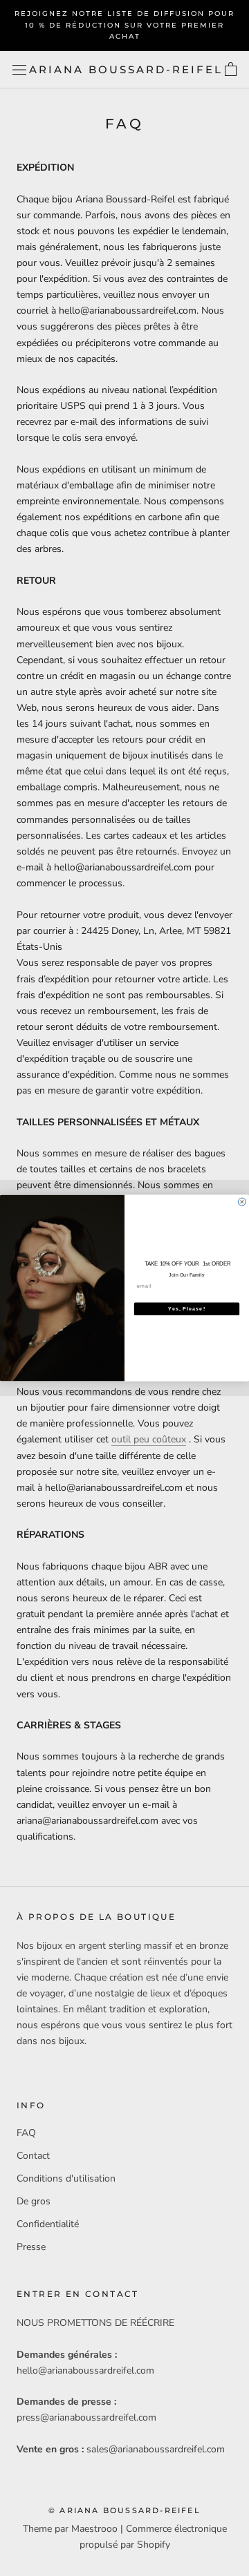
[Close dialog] (242, 1202)
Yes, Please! (187, 1309)
